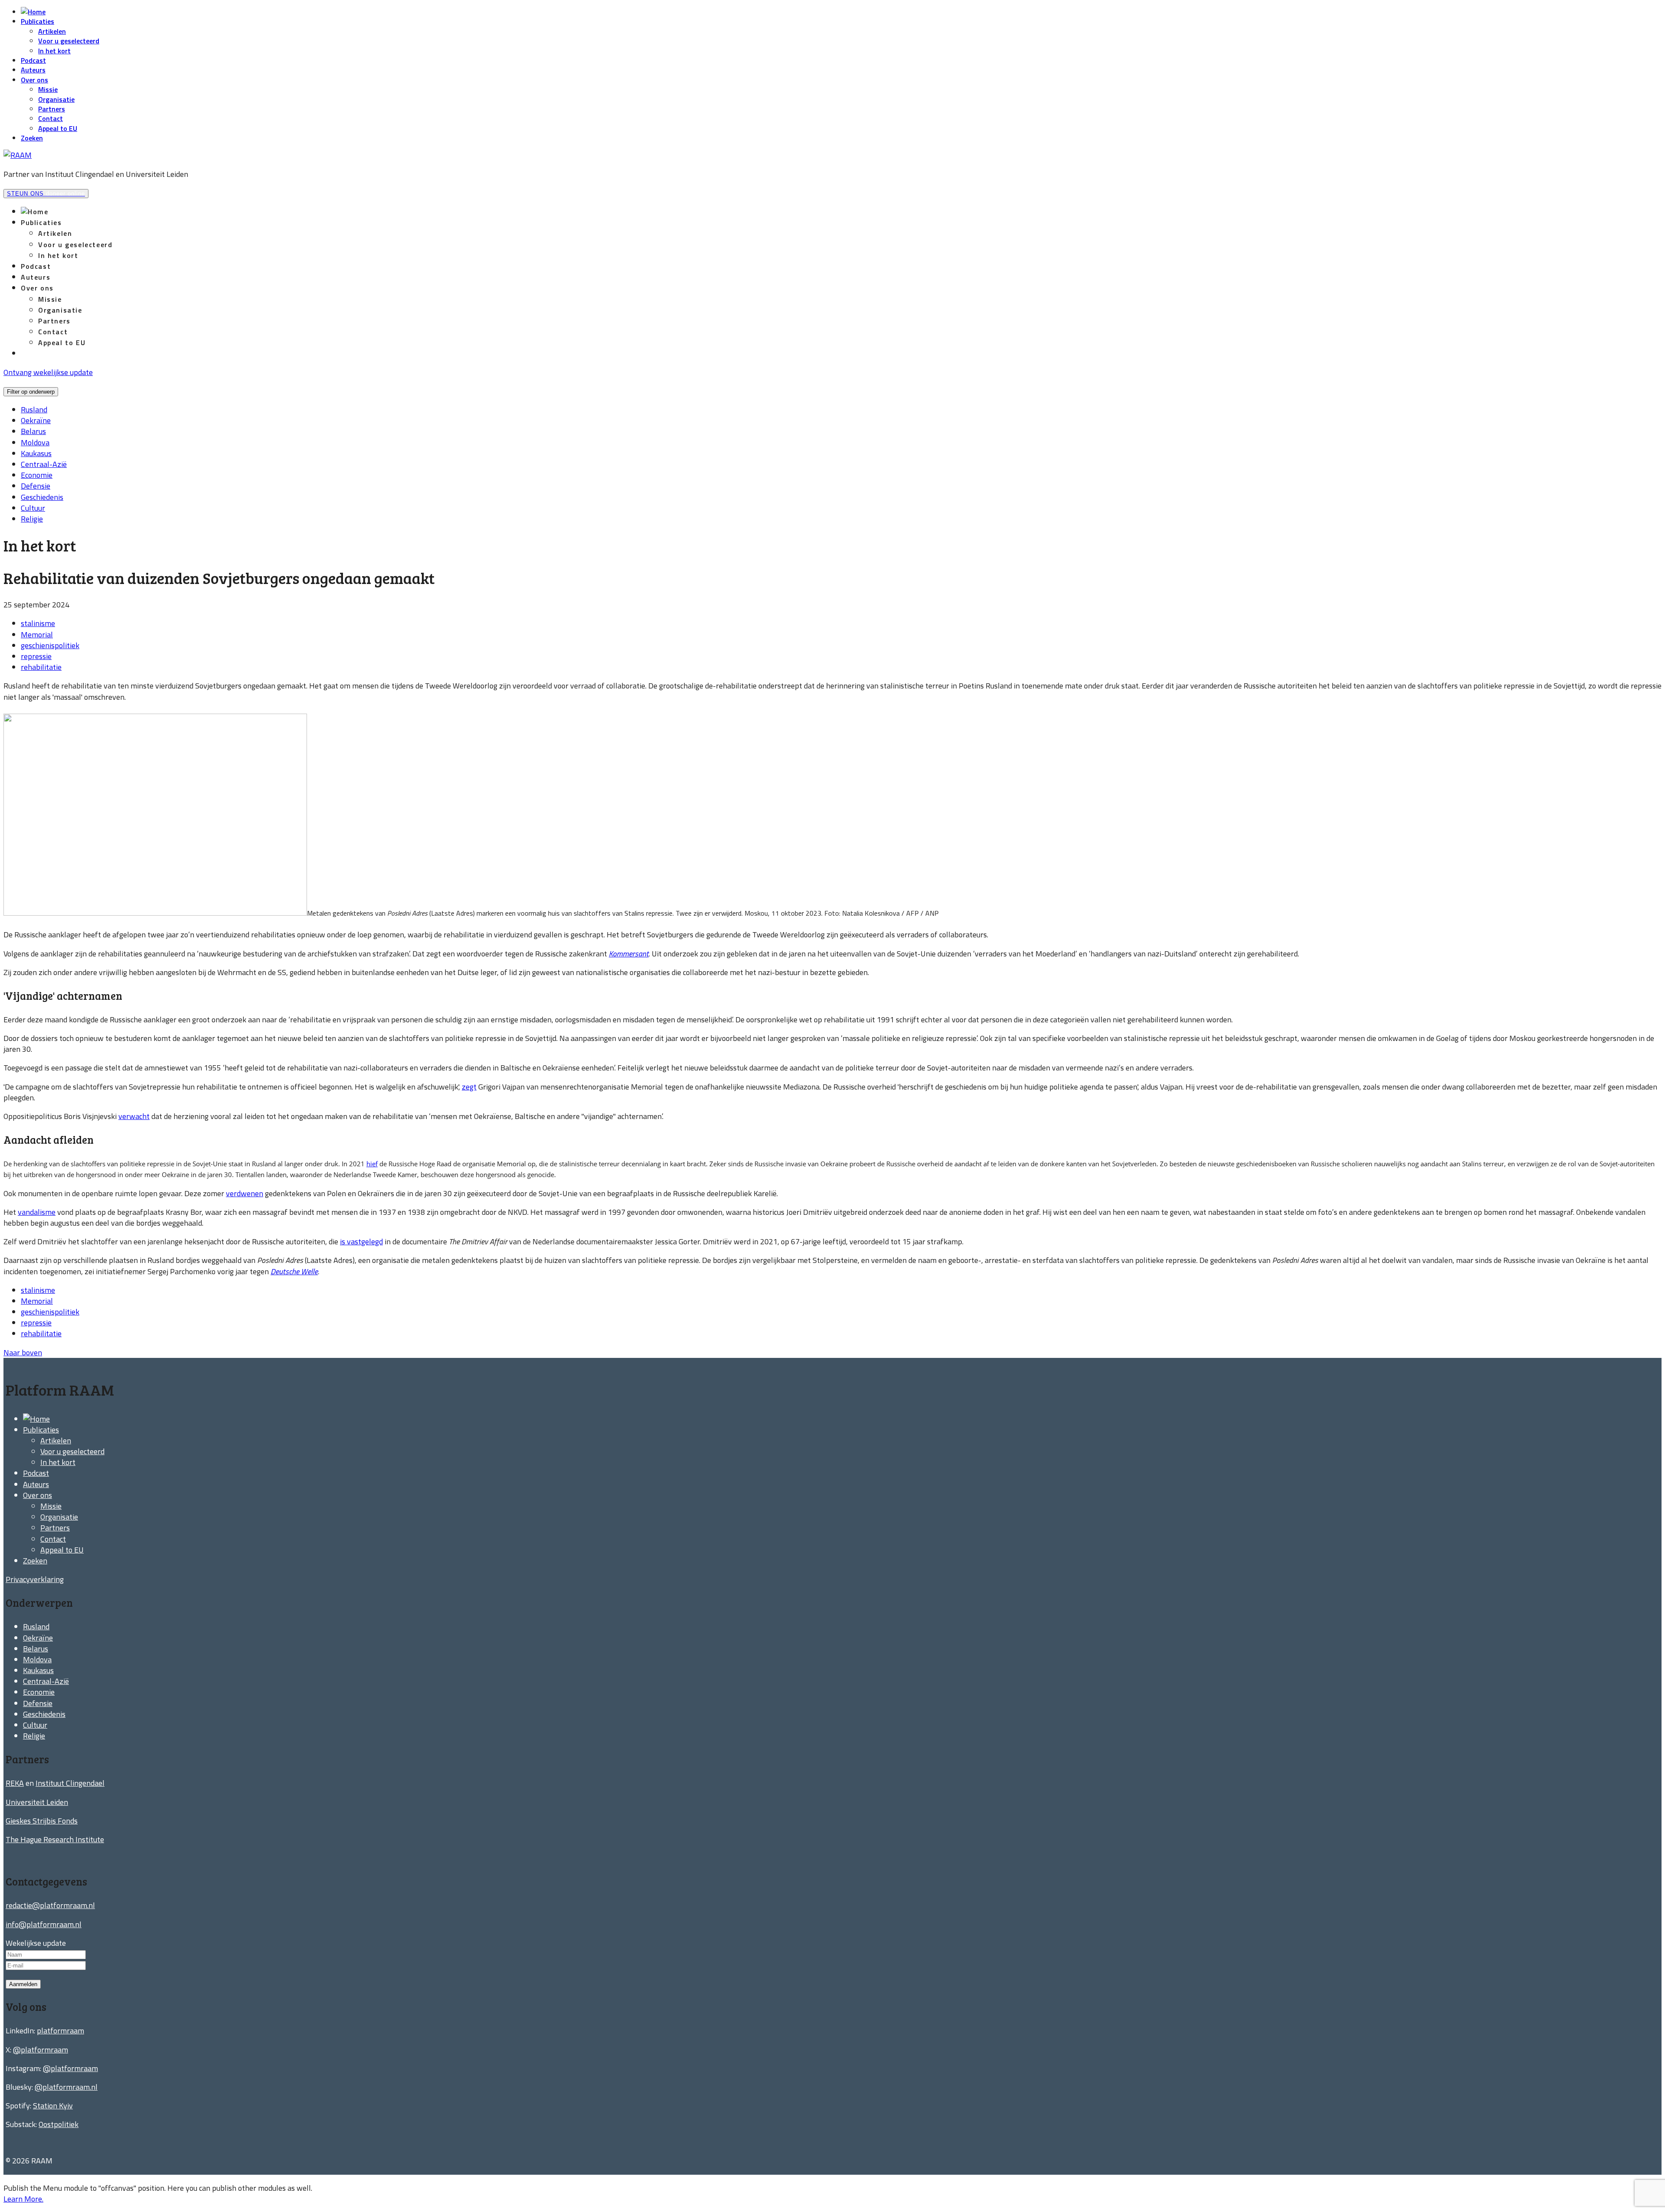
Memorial (37, 635)
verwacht (134, 1116)
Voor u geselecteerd (69, 41)
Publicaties (38, 21)
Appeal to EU (58, 128)
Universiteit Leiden (37, 1802)
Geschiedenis (42, 497)
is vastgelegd (361, 1241)
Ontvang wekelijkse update (48, 372)
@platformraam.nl (66, 2087)
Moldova (35, 442)
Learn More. (23, 2199)
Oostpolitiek (59, 2124)
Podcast (33, 60)
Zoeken (32, 138)
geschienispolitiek (50, 645)
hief (372, 1164)
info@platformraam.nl (44, 1924)
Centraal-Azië (44, 464)
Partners (52, 109)
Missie (48, 89)
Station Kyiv (53, 2106)
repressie (36, 656)
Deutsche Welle (294, 1271)
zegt (469, 1087)
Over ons (34, 80)
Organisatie (56, 99)
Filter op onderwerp (31, 392)
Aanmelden (23, 1984)
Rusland (34, 409)
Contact (51, 118)
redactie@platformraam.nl (50, 1905)
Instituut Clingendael (70, 1783)
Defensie (36, 486)
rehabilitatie (41, 667)
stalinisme (38, 623)
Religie (32, 519)
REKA (15, 1783)
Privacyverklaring (35, 1579)
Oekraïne (36, 420)
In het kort (54, 51)
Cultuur (33, 508)
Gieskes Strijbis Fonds (42, 1821)
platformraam (60, 2031)
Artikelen (52, 31)
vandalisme (37, 1212)
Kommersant (629, 954)
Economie (37, 475)
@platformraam (41, 2050)
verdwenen (245, 1193)
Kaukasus (36, 453)
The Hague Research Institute (55, 1839)
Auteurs (33, 70)
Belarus (33, 431)
